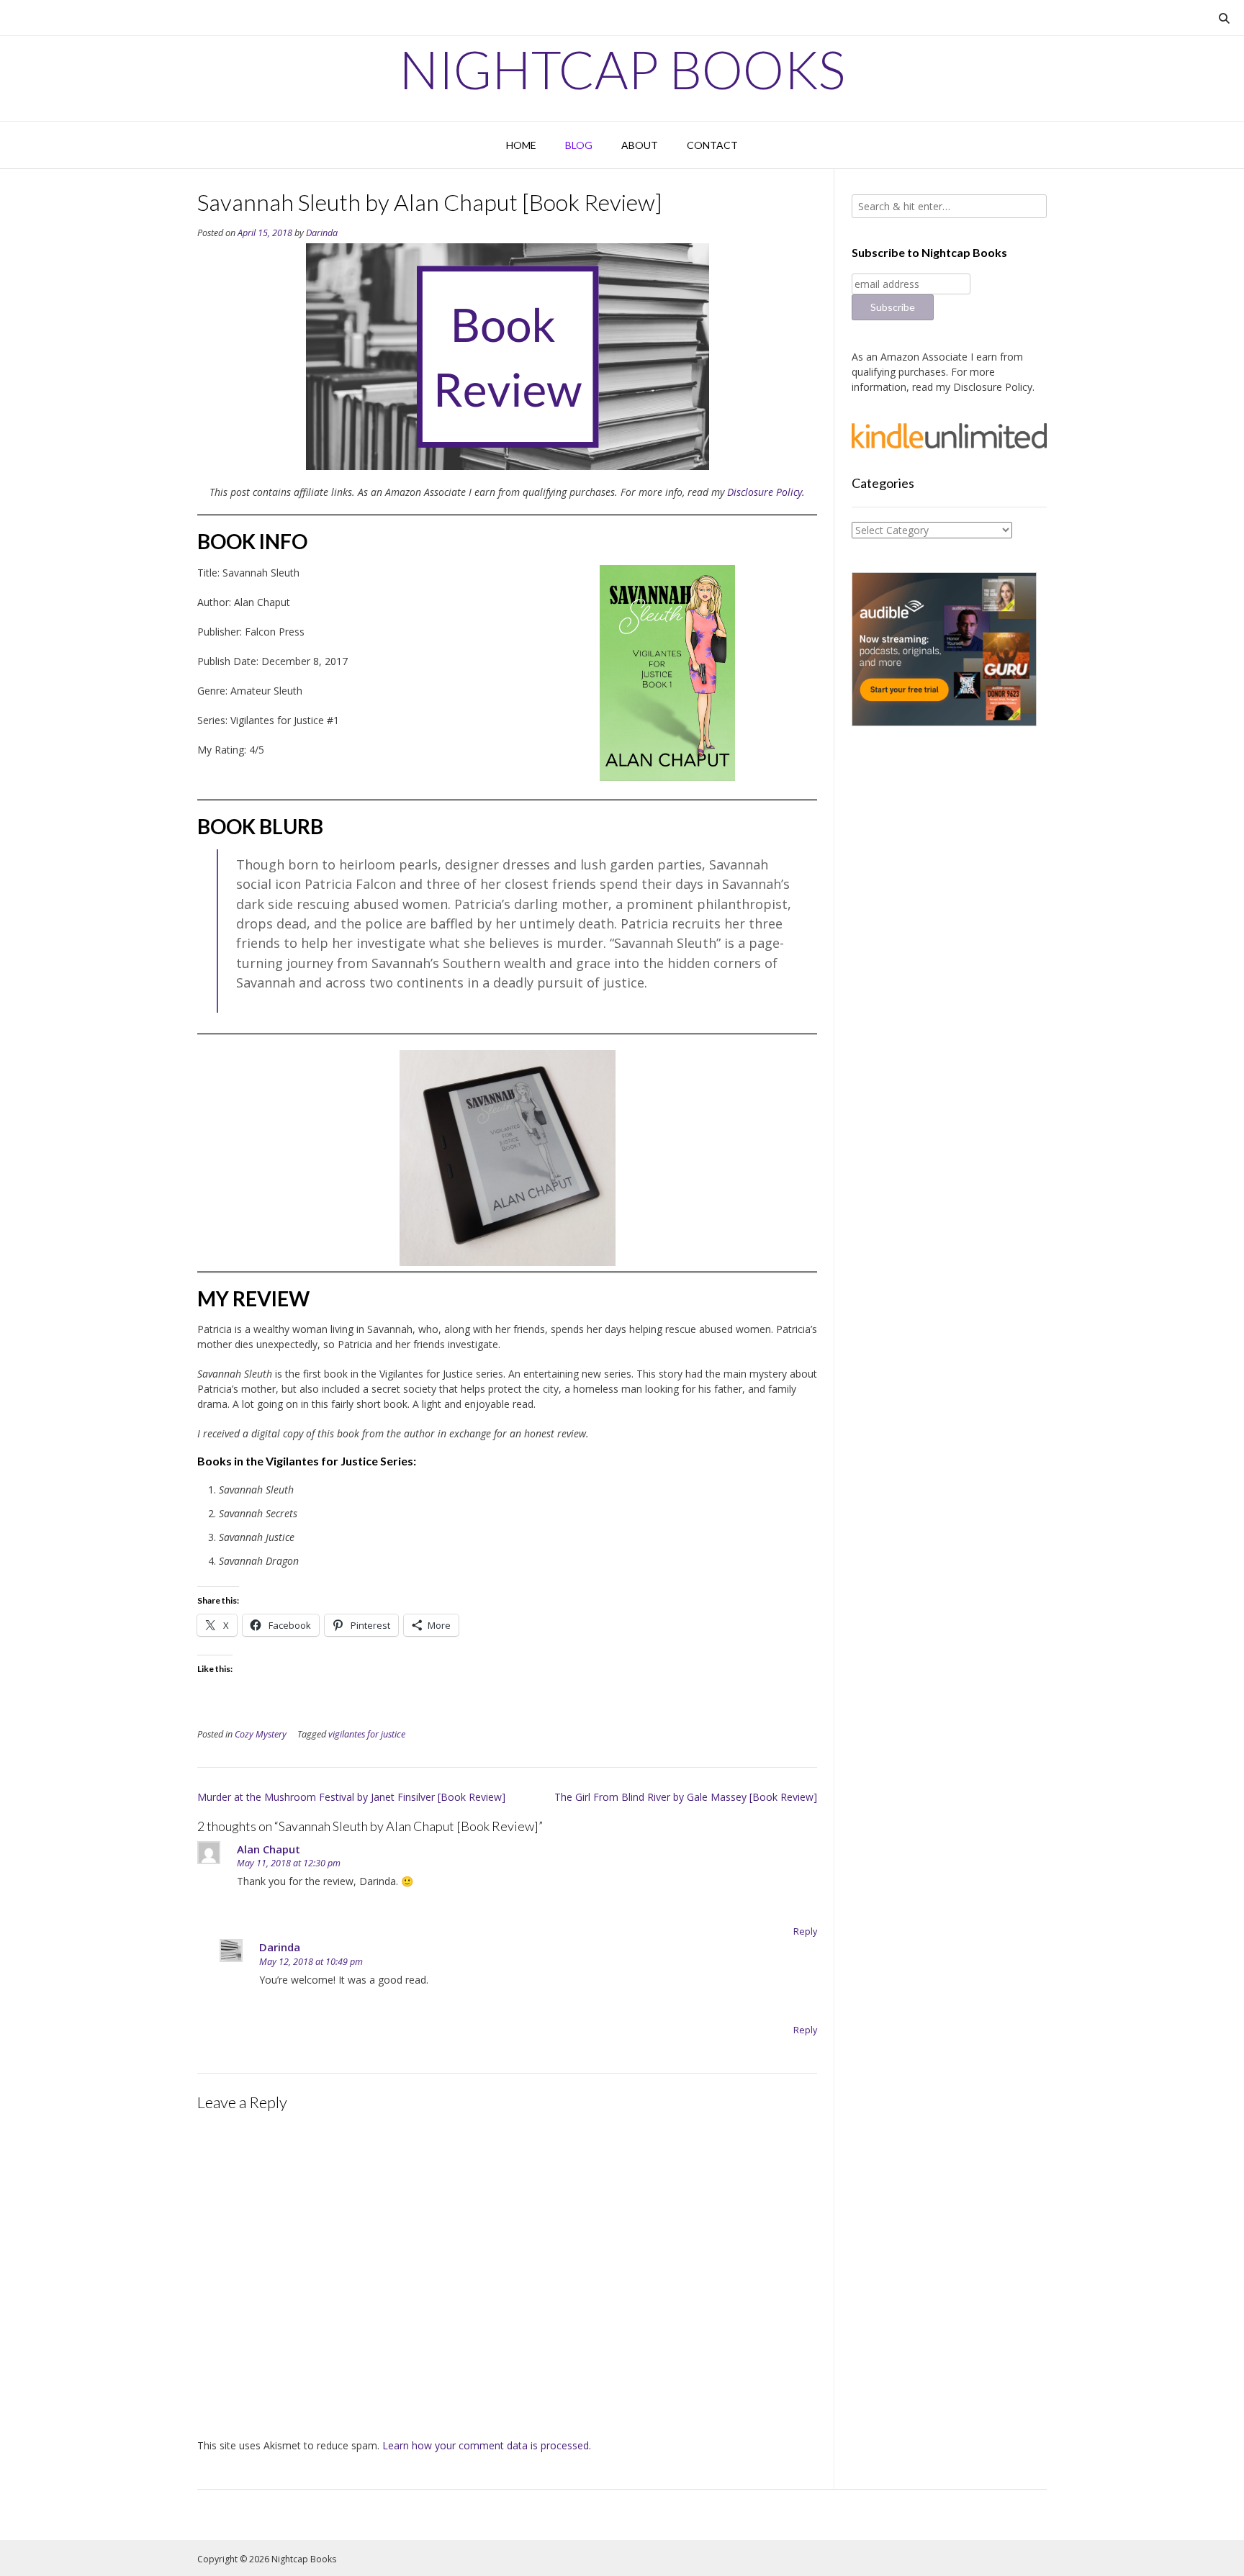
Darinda (322, 233)
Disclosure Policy (765, 492)
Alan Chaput (269, 1849)
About (640, 145)
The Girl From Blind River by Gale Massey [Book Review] (686, 1797)
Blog (579, 145)
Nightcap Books (622, 69)
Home (521, 145)
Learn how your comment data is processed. (487, 2445)
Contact (712, 145)
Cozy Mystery (261, 1734)
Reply (805, 1931)
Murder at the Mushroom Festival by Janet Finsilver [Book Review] (351, 1797)
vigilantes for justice (367, 1734)
